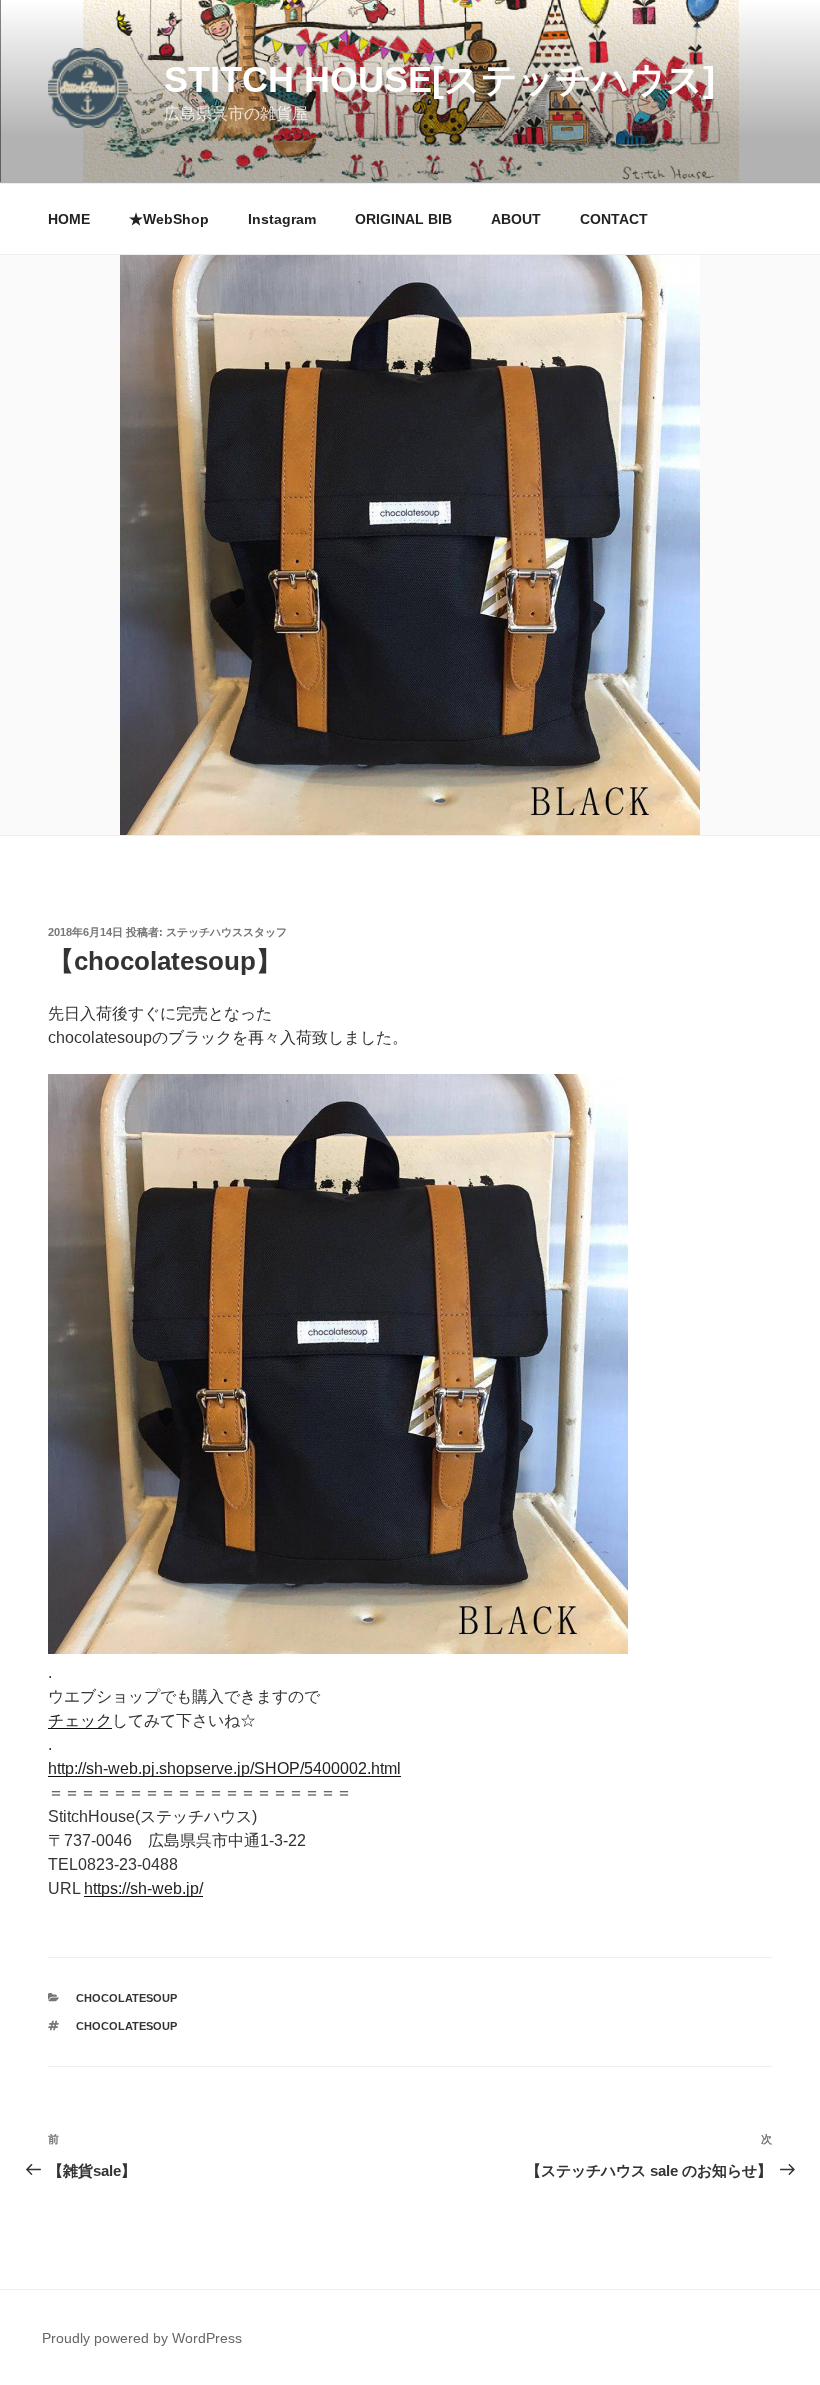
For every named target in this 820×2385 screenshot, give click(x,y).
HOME (69, 219)
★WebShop (169, 219)
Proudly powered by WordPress (142, 2338)
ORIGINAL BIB (403, 219)
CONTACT (614, 219)
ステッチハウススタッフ (226, 932)
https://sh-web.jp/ (143, 1888)
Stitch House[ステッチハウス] (439, 79)
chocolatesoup (126, 1998)
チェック (80, 1720)
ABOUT (516, 219)
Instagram (282, 219)
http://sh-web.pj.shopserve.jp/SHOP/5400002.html (224, 1768)
